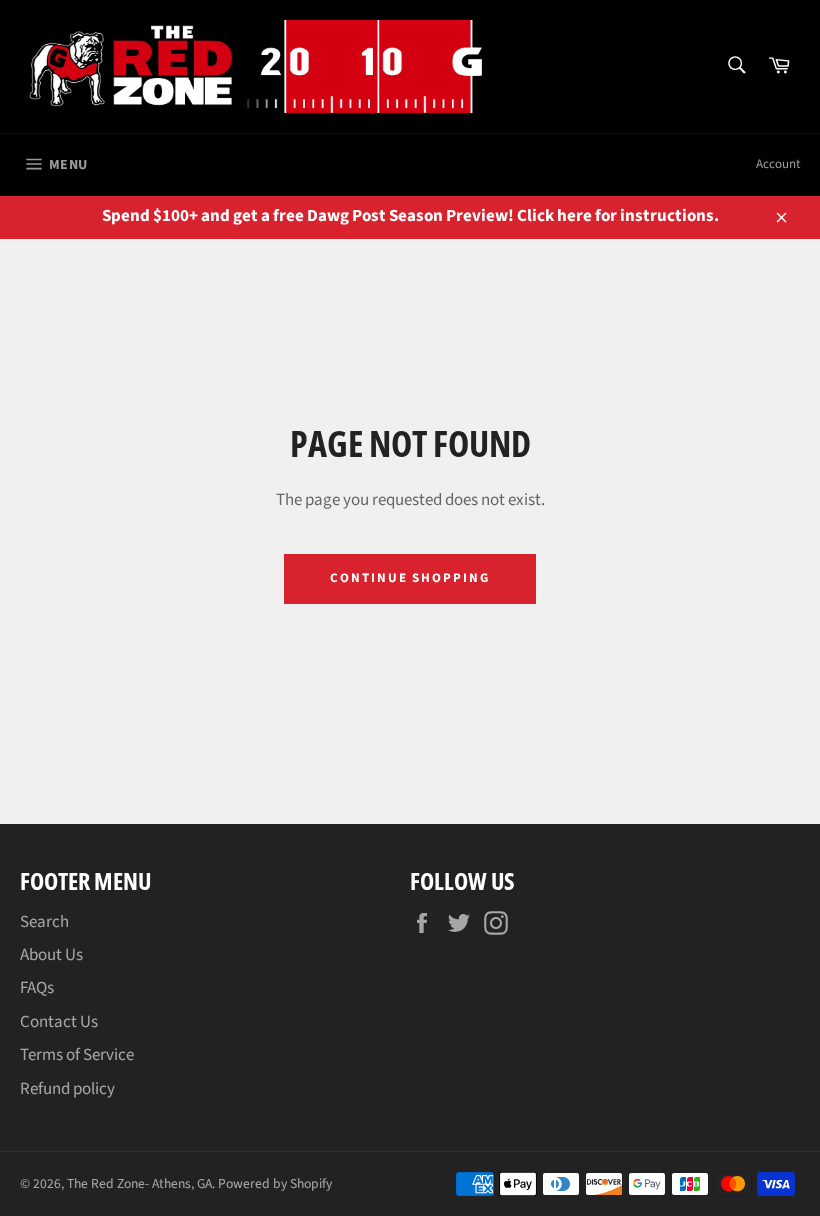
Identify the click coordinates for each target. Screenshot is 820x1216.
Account (778, 164)
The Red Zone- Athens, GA (139, 1183)
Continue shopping (410, 578)
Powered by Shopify (275, 1183)
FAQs (37, 988)
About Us (51, 955)
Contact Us (59, 1022)
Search (44, 922)
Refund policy (67, 1089)
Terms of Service (77, 1055)
